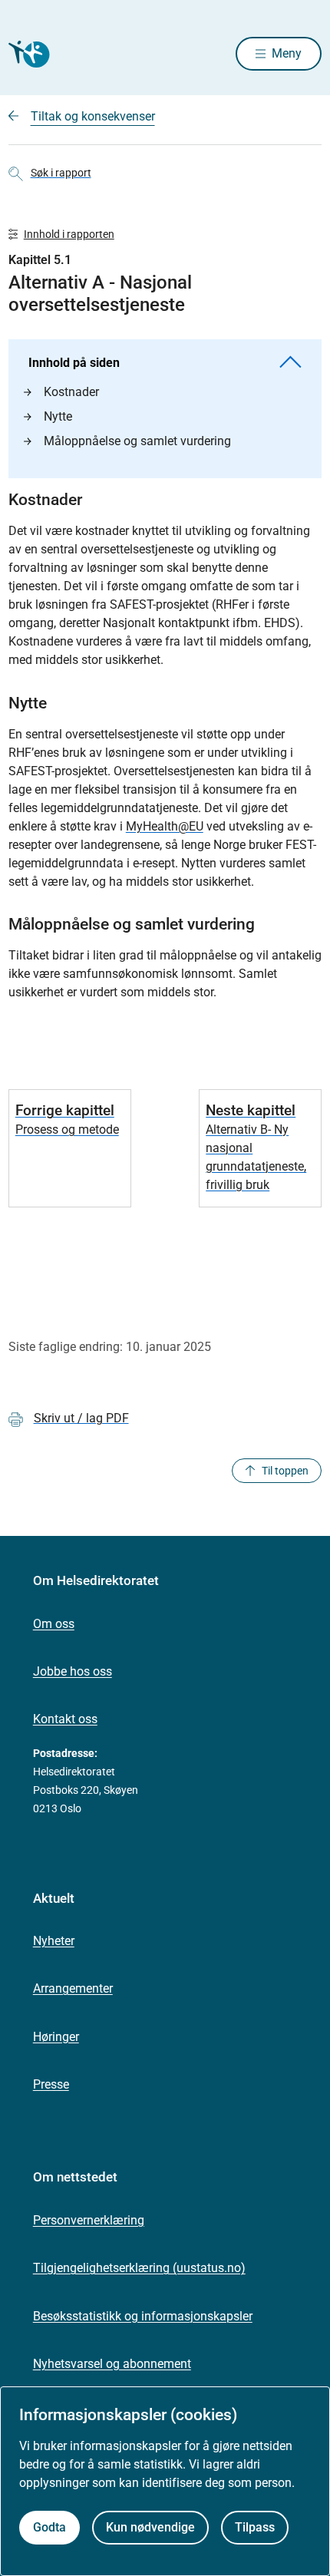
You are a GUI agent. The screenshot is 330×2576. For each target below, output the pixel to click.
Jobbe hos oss (73, 1671)
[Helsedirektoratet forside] (27, 54)
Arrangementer (73, 1988)
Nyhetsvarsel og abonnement (112, 2364)
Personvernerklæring (89, 2220)
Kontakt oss (65, 1719)
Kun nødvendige (150, 2527)
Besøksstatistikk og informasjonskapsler (143, 2316)
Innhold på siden (74, 363)
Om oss (54, 1624)
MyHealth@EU (165, 826)
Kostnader (71, 392)
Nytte (58, 416)
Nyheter (54, 1941)
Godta (49, 2527)
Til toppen (285, 1471)
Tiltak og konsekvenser (93, 116)
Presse (51, 2084)
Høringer (56, 2037)
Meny (287, 53)
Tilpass (255, 2527)
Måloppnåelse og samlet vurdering (137, 441)
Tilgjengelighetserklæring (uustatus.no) (139, 2268)
